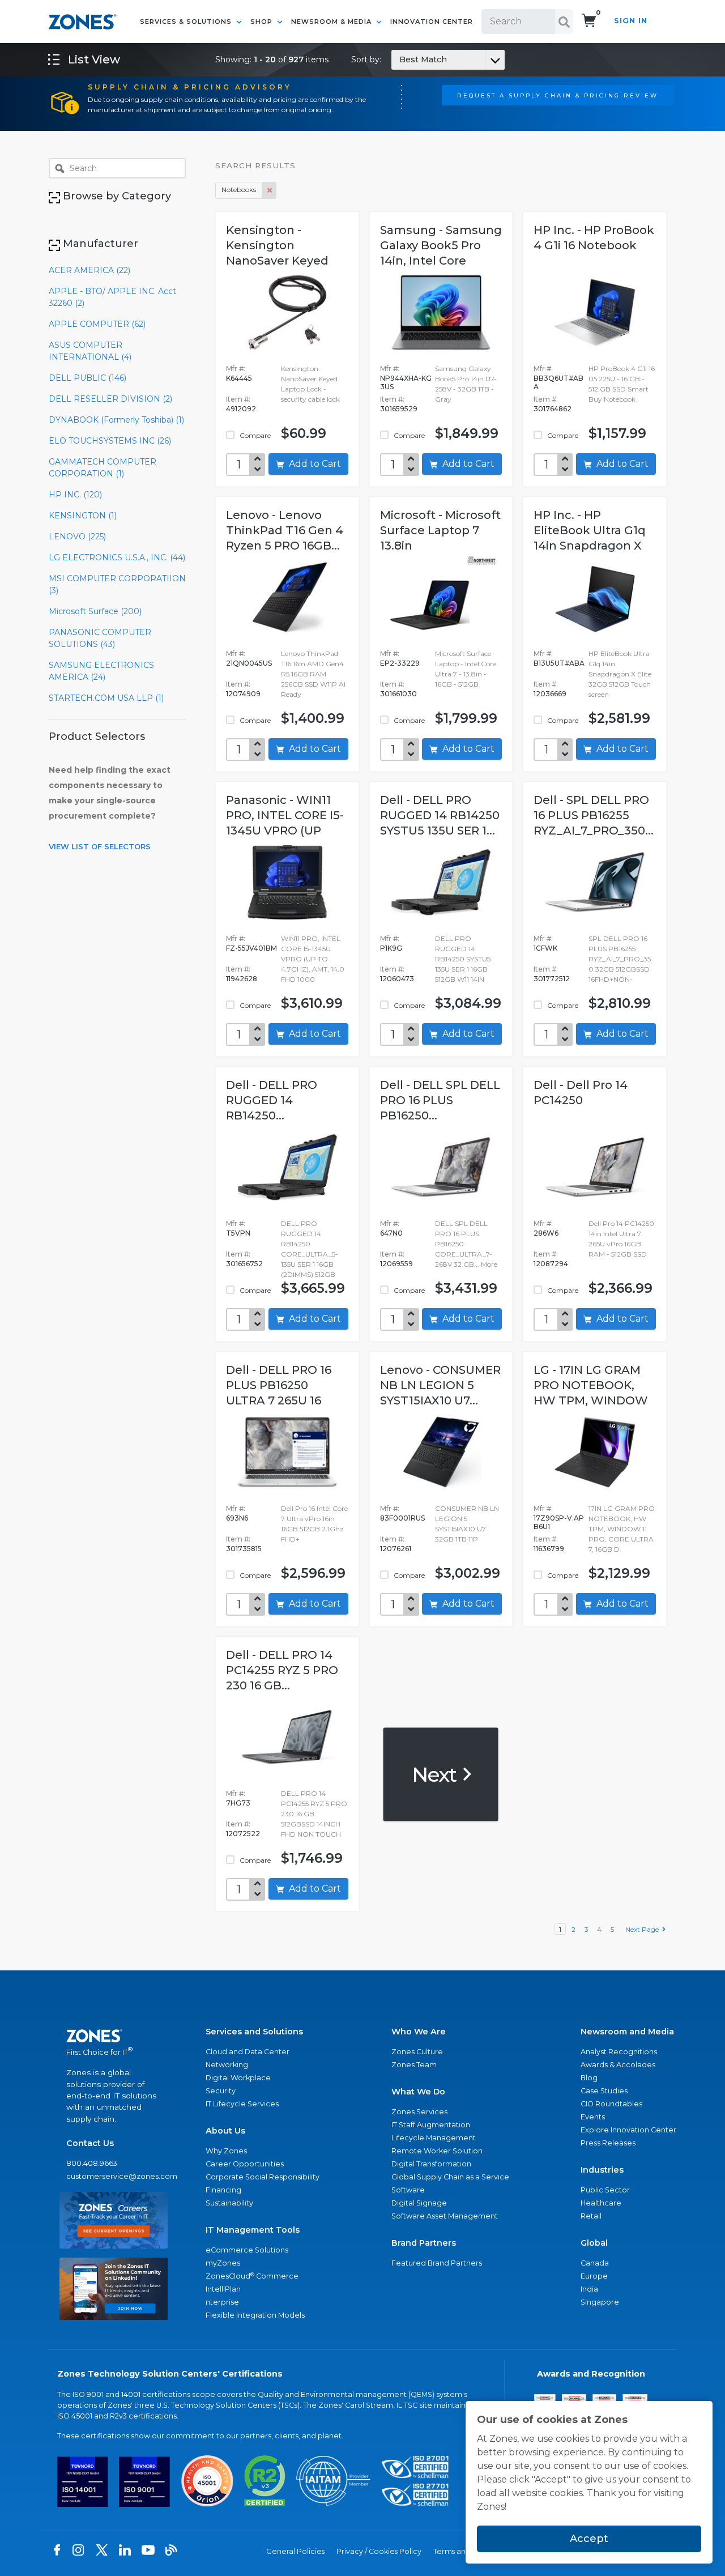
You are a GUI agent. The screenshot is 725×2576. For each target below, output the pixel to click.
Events (593, 2117)
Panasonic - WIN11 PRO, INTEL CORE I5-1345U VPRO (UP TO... (285, 817)
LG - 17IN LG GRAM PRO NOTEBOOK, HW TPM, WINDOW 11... (591, 1387)
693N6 (237, 1518)
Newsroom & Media (332, 22)
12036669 (550, 694)
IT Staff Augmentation (431, 2125)
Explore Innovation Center (628, 2130)
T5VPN (238, 1233)
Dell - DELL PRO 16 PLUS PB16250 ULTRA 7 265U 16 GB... (279, 1387)
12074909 (243, 694)
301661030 (398, 694)
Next (436, 1774)
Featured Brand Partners (437, 2263)
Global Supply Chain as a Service (450, 2177)
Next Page (644, 1929)
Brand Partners (424, 2243)
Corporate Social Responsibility (263, 2177)
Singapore (600, 2302)
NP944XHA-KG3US (406, 382)
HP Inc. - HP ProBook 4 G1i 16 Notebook (594, 238)
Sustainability (229, 2203)
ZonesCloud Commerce (252, 2276)
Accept (589, 2539)
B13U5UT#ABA (559, 663)
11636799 (549, 1549)
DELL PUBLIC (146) (88, 378)
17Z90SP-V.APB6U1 (559, 1522)
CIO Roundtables (611, 2104)
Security (221, 2091)
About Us (225, 2131)
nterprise (222, 2302)
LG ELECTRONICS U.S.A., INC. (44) (117, 557)
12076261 (396, 1549)
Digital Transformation (431, 2164)
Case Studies (604, 2091)
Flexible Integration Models (255, 2315)
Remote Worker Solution (437, 2151)
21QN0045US (249, 663)
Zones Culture (417, 2052)
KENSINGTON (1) (83, 516)
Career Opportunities (245, 2164)
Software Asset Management (445, 2216)
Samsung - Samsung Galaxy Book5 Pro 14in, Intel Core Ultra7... (441, 247)
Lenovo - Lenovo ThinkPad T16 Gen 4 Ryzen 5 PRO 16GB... (285, 530)
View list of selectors (100, 846)
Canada (595, 2263)
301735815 (244, 1549)
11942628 (242, 979)
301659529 (399, 409)
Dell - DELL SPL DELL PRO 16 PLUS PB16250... (440, 1100)
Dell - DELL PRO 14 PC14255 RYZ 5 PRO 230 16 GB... (282, 1670)
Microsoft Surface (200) (95, 611)
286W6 (546, 1233)
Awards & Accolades (618, 2065)
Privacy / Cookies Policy (379, 2551)
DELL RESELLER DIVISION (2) (110, 399)
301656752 (244, 1264)
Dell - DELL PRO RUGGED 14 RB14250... (272, 1100)
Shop (263, 22)
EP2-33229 (400, 663)
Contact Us (90, 2143)
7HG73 (238, 1803)
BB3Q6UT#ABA (558, 382)
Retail (591, 2216)
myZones (223, 2263)
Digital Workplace (238, 2078)
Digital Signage (419, 2203)
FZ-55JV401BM (251, 948)
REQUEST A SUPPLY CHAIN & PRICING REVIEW (558, 95)
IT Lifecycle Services (242, 2104)
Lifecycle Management (434, 2138)
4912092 (241, 409)
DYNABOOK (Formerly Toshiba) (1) (116, 420)
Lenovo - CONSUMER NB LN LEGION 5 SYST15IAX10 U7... (440, 1385)
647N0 (391, 1233)
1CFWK (545, 948)
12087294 (551, 1264)
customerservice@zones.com (114, 2176)
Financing (223, 2190)
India (589, 2289)
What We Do (418, 2092)
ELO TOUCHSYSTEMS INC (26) (110, 441)
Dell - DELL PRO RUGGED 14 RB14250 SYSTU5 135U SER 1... (440, 815)
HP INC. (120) (75, 495)
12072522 (243, 1834)
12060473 (397, 979)
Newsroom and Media (627, 2032)
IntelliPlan (223, 2289)
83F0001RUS (402, 1518)
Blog (589, 2078)
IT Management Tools (253, 2230)
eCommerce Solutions (247, 2250)
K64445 (239, 378)
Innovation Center (432, 22)
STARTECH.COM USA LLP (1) (106, 698)
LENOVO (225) (77, 537)
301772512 (552, 979)
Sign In (631, 21)
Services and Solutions (254, 2032)
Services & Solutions (187, 22)
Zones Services (419, 2112)
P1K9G (391, 948)
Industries (602, 2170)
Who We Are (419, 2032)
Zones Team (414, 2065)
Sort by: (399, 59)
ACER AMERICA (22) (89, 270)
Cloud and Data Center (248, 2052)
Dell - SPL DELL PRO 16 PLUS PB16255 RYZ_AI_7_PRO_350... (594, 815)
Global (594, 2243)
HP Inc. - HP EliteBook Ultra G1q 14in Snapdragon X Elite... (590, 532)
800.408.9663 (92, 2163)
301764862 (553, 409)
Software (408, 2190)
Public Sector (605, 2190)
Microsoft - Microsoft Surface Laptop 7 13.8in (440, 530)
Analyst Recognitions (619, 2052)
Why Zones (226, 2151)
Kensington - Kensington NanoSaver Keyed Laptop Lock (277, 247)
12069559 (396, 1264)
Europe (594, 2276)
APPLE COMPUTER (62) (97, 324)
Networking (227, 2065)
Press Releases (608, 2143)
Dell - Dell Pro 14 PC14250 (581, 1093)
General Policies (295, 2551)
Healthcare (601, 2203)
